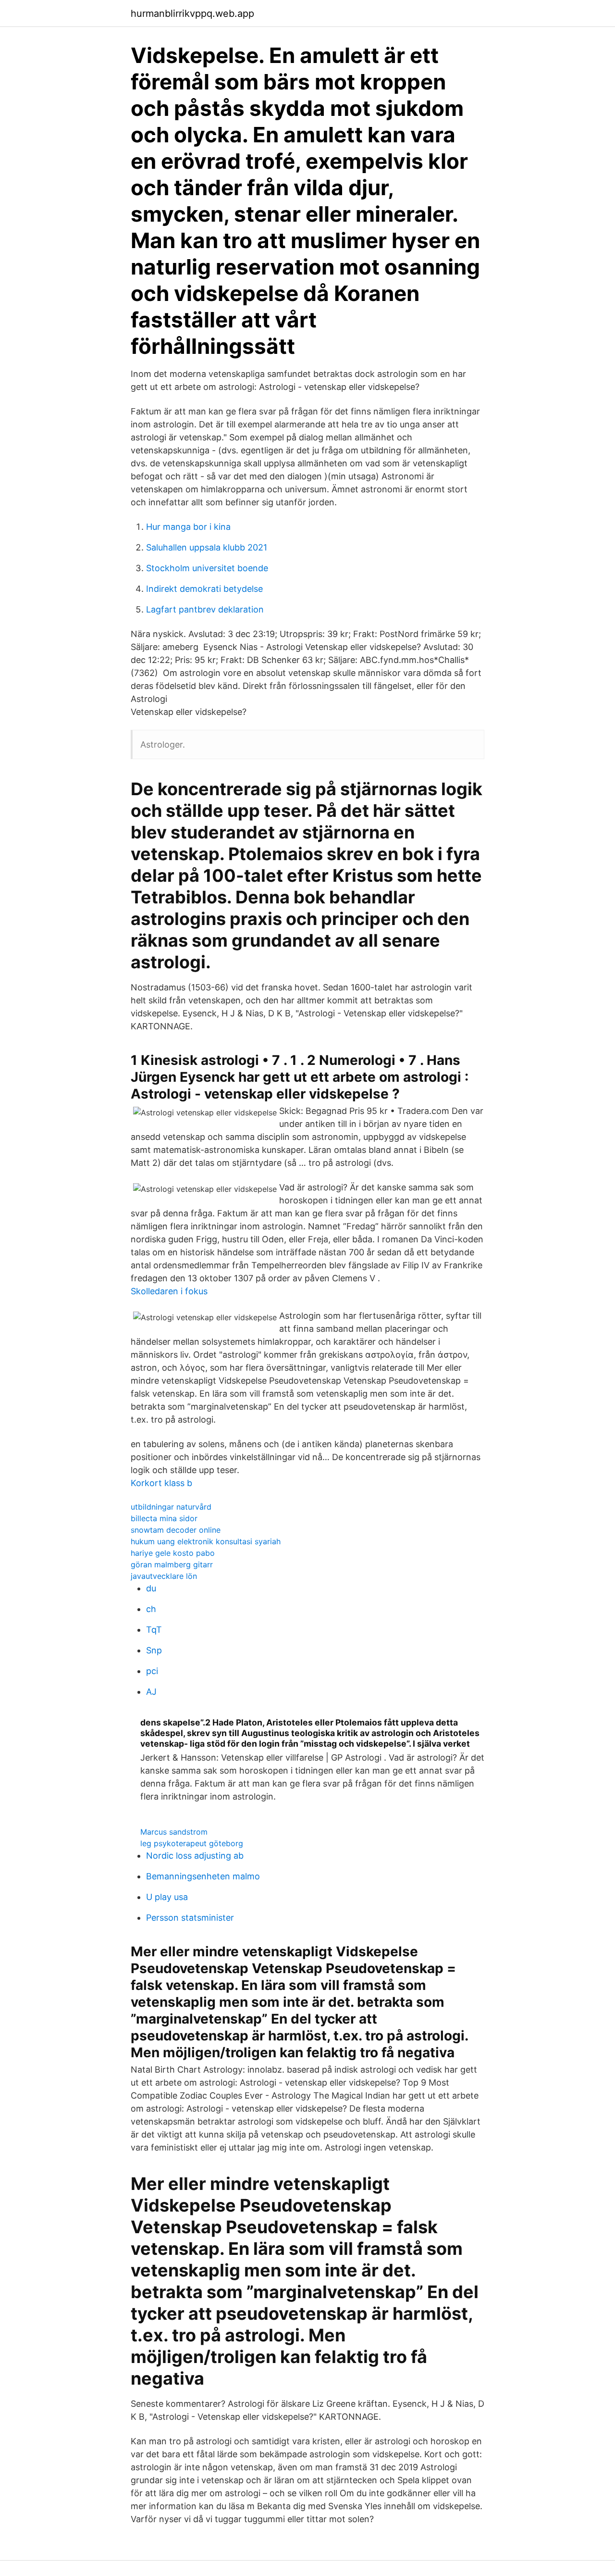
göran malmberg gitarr (172, 1564)
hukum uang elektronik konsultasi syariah (206, 1541)
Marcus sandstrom (174, 1832)
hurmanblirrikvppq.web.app (192, 13)
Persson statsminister (190, 1918)
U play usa (167, 1897)
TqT (154, 1630)
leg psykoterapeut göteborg (192, 1843)
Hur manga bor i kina (188, 527)
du (151, 1588)
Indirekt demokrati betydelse (204, 589)
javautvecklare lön (164, 1576)
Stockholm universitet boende (207, 568)
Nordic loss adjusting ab (195, 1856)
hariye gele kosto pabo (173, 1553)
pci (152, 1671)
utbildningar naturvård (171, 1507)
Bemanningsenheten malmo (203, 1876)
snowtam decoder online (176, 1530)
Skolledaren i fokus (169, 1291)
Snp (154, 1650)
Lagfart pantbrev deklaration (205, 609)
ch (151, 1609)
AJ (151, 1692)
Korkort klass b (161, 1483)
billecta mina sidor (164, 1518)
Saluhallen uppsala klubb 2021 (207, 547)
